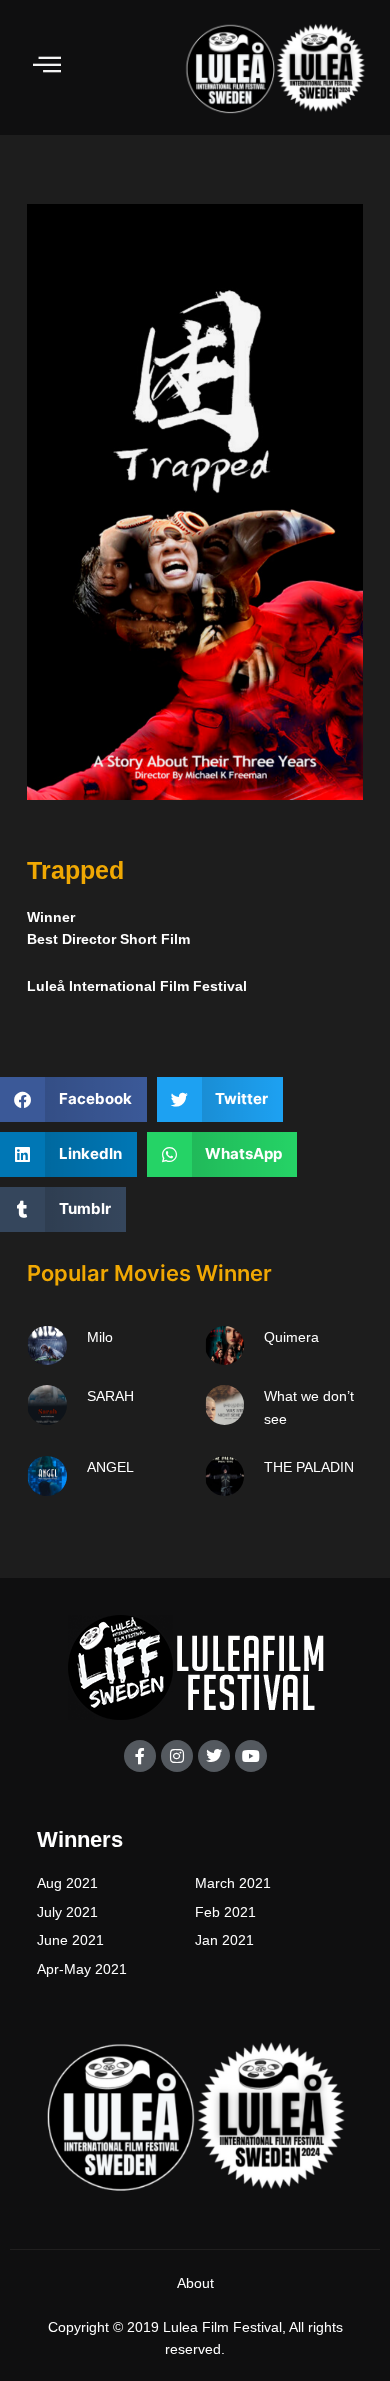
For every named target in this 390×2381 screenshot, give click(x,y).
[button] (73, 1099)
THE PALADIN (309, 1467)
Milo (100, 1337)
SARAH (110, 1396)
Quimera (291, 1337)
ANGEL (110, 1467)
